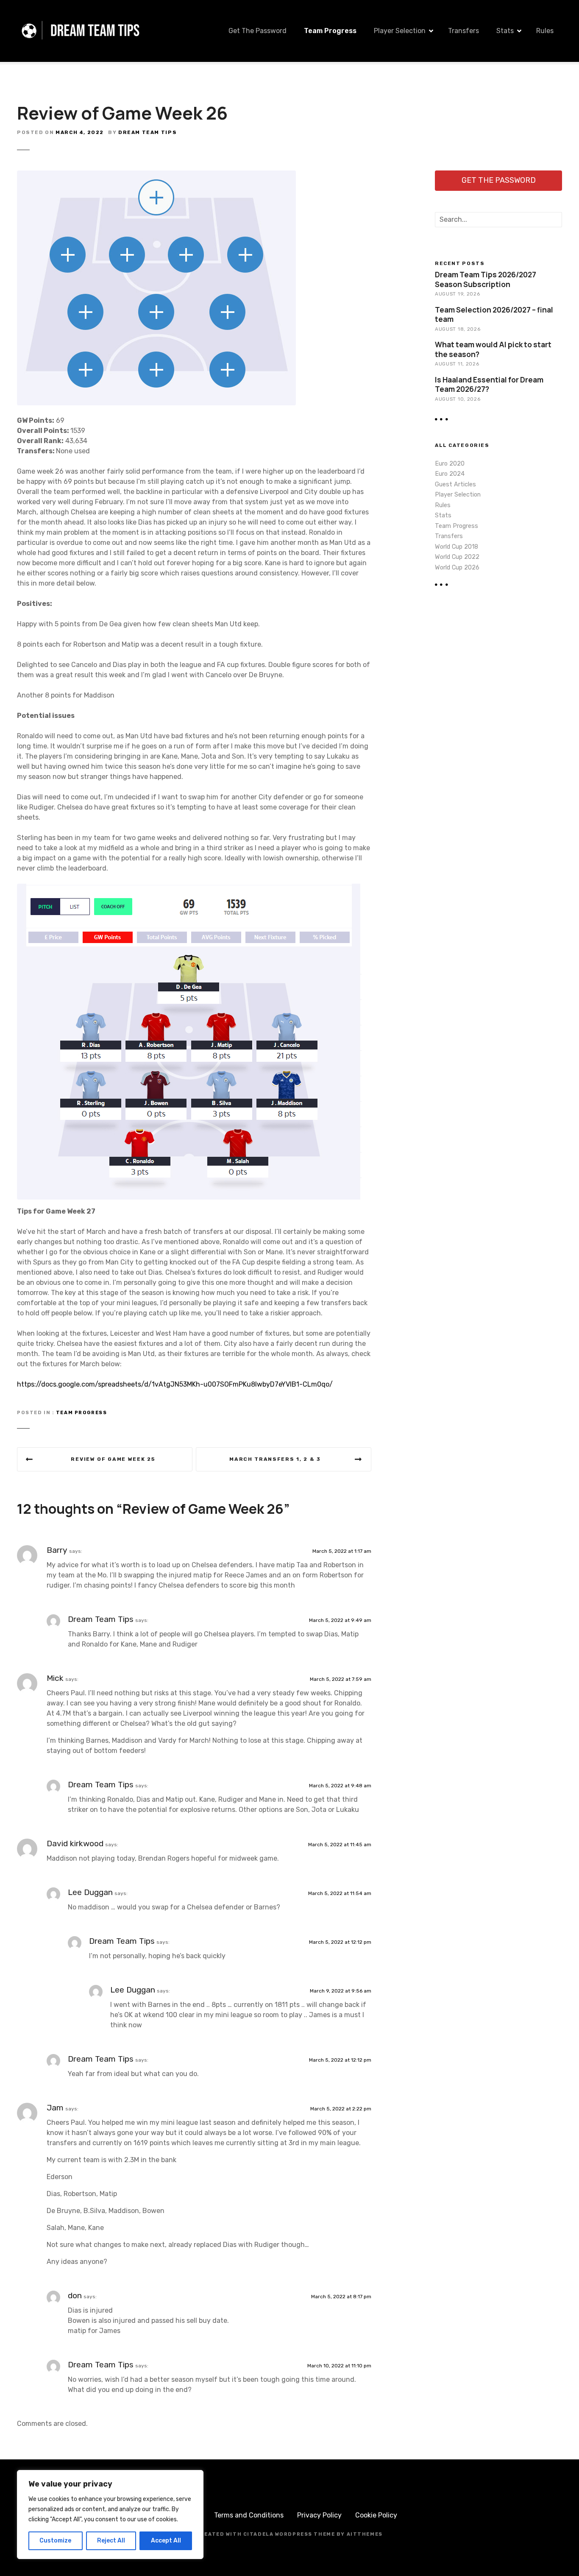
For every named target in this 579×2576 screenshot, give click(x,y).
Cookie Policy (376, 2515)
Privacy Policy (319, 2515)
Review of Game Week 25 (113, 1459)
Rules (545, 31)
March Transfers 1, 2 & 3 (275, 1459)
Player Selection (400, 31)
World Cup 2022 (457, 557)
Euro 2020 (450, 464)
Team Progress (330, 31)
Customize (55, 2541)
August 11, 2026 (457, 364)
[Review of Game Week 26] (156, 175)
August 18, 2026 (458, 329)
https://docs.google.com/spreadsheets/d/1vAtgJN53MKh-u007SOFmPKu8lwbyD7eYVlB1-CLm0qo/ (175, 1384)
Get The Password (257, 31)
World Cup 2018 (457, 547)
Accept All (166, 2541)
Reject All (111, 2541)
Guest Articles (455, 484)
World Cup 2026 (457, 568)
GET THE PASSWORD (499, 180)
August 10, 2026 (458, 399)
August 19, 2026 (457, 294)
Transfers (463, 31)
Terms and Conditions (249, 2515)
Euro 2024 (450, 474)
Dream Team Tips (148, 132)
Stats (505, 31)
